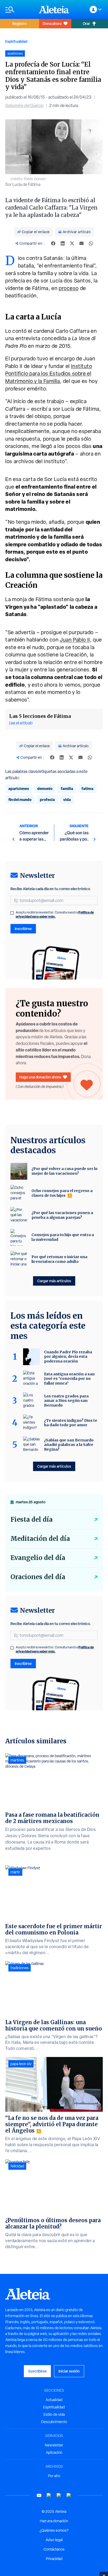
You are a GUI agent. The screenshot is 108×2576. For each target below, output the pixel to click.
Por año (54, 2476)
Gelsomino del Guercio (24, 106)
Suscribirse (37, 2371)
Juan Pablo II (75, 640)
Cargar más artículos (54, 1281)
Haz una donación (54, 2521)
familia (67, 789)
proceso (69, 288)
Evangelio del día (38, 1558)
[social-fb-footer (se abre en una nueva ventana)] (49, 2495)
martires (17, 1760)
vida (67, 800)
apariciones (19, 789)
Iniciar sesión (69, 2371)
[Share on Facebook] (53, 243)
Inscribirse (23, 929)
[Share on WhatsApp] (91, 243)
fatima (87, 789)
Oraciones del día (38, 1577)
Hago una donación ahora (40, 1077)
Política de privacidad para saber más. (55, 914)
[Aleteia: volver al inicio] (54, 9)
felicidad (17, 2166)
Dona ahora (52, 23)
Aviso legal (54, 2540)
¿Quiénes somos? (54, 2530)
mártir (15, 1872)
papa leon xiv (21, 2064)
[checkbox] (12, 913)
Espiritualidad (16, 41)
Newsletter (54, 2445)
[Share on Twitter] (72, 243)
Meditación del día (40, 1539)
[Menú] (19, 10)
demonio (45, 789)
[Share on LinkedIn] (63, 243)
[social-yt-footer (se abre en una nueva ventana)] (39, 2495)
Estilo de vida (54, 2414)
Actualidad (54, 2400)
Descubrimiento (54, 2422)
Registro (19, 23)
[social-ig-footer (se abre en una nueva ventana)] (69, 2495)
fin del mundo (20, 800)
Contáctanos (54, 2549)
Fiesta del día (32, 1519)
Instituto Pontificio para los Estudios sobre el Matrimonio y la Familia (49, 374)
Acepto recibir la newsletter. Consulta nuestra (55, 915)
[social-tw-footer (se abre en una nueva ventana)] (59, 2495)
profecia (47, 800)
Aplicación (54, 2452)
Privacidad (54, 2559)
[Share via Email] (82, 243)
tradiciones (20, 1968)
